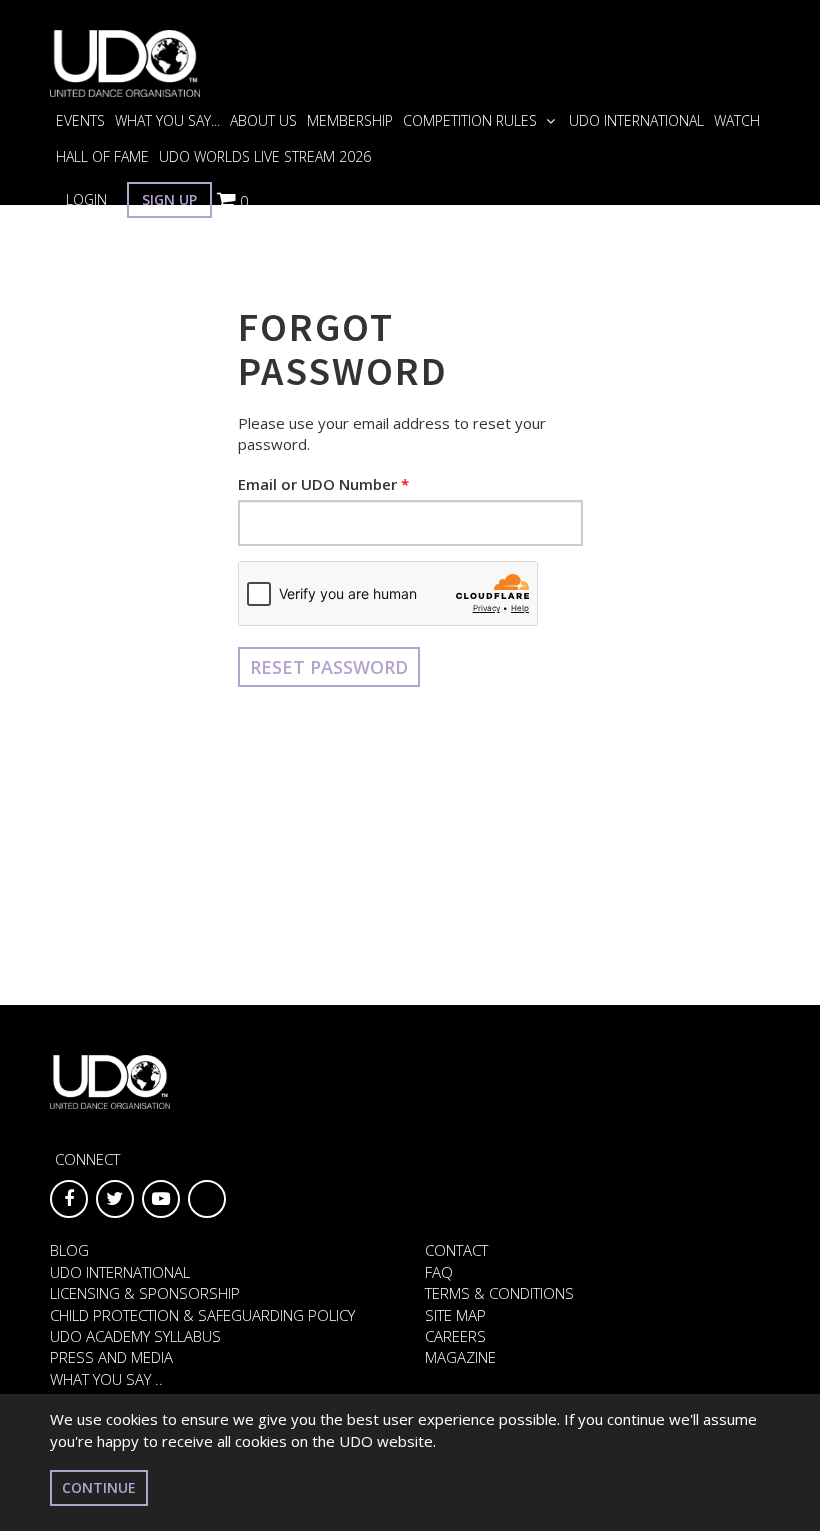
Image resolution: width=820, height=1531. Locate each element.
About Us (263, 120)
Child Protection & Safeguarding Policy (202, 1315)
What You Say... (167, 120)
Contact (456, 1250)
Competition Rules (472, 120)
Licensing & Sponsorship (145, 1293)
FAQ (439, 1272)
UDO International (636, 120)
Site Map (455, 1315)
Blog (69, 1250)
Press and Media (111, 1357)
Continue (99, 1487)
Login (86, 199)
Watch (737, 120)
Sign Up (169, 199)
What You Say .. (106, 1379)
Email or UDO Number (317, 484)
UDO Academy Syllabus (135, 1336)
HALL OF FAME (102, 156)
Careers (455, 1336)
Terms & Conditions (499, 1293)
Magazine (460, 1357)
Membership (350, 120)
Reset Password (329, 667)
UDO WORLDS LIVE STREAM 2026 (265, 156)
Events (80, 120)
